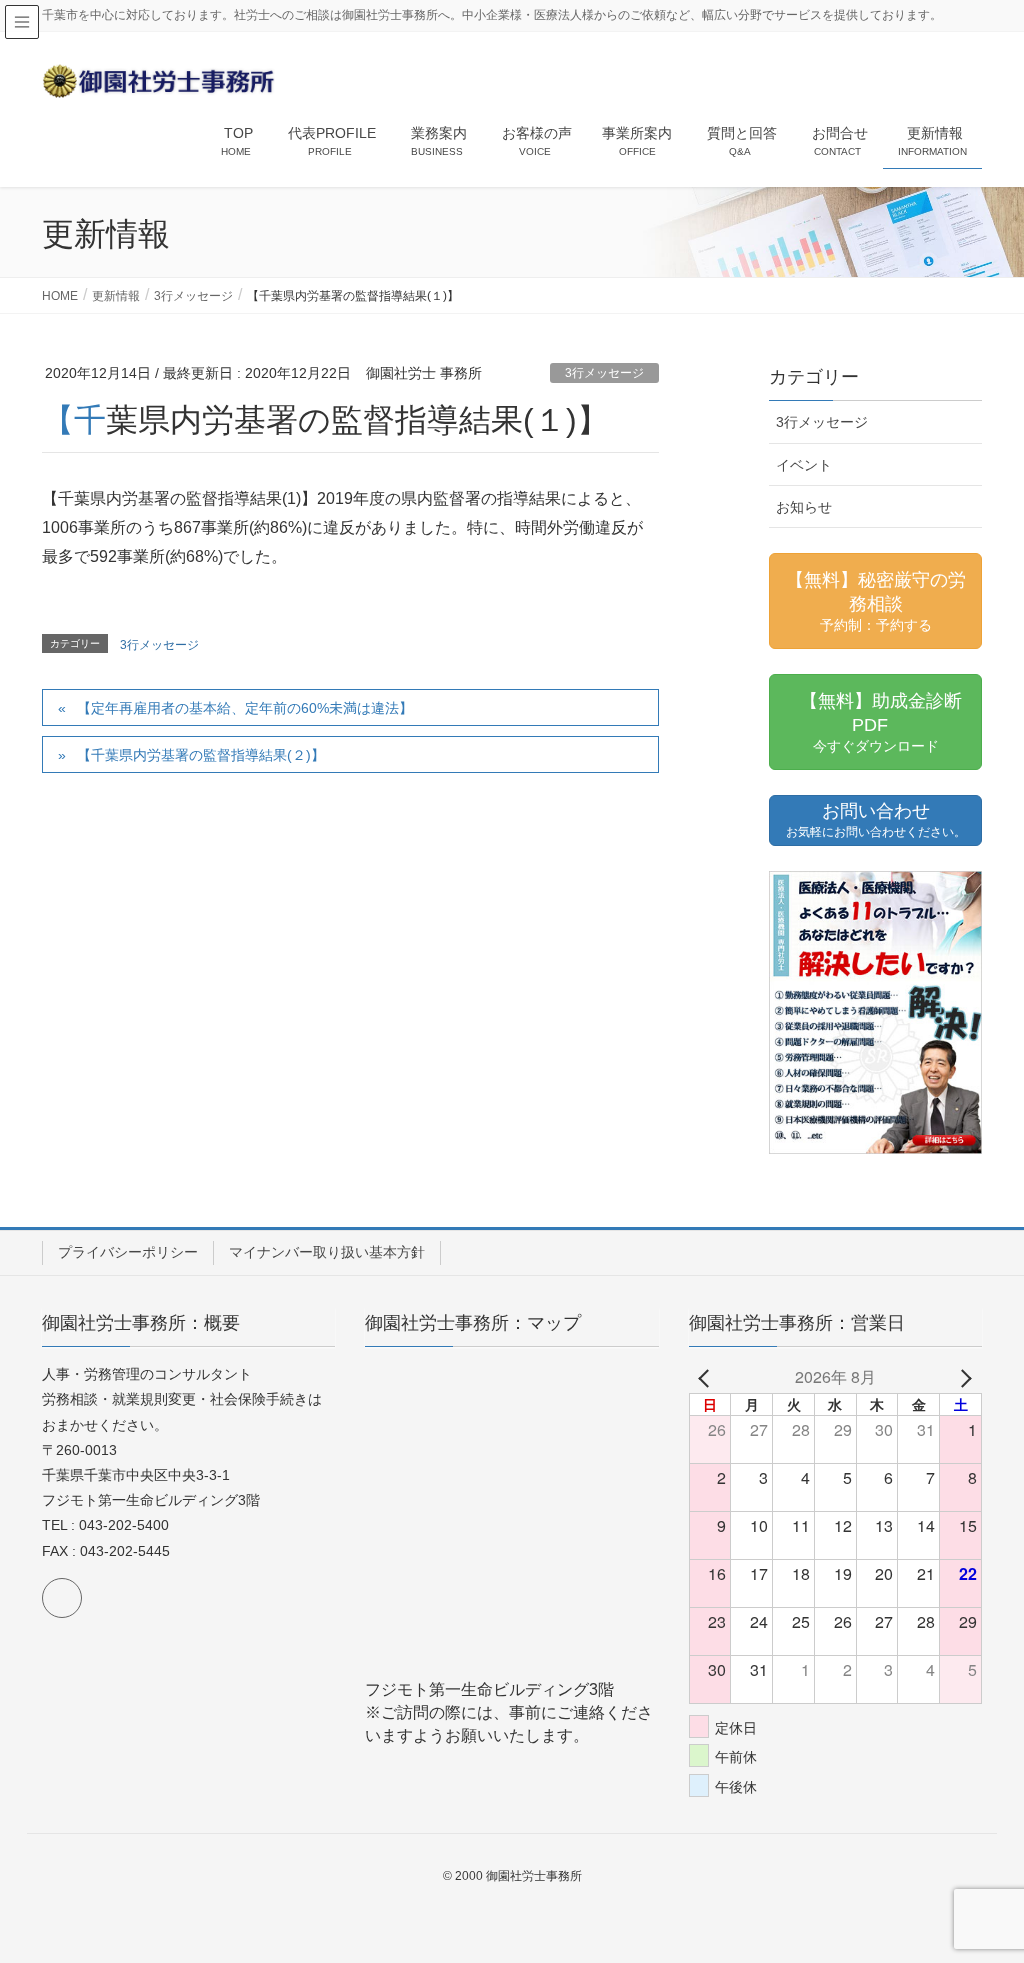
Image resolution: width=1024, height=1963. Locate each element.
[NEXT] (963, 1377)
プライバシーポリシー (128, 1252)
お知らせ (804, 507)
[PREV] (708, 1377)
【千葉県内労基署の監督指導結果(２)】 (201, 755)
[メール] (62, 1598)
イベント (804, 465)
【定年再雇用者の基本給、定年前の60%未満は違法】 (245, 708)
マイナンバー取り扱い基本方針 (327, 1252)
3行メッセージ (604, 373)
